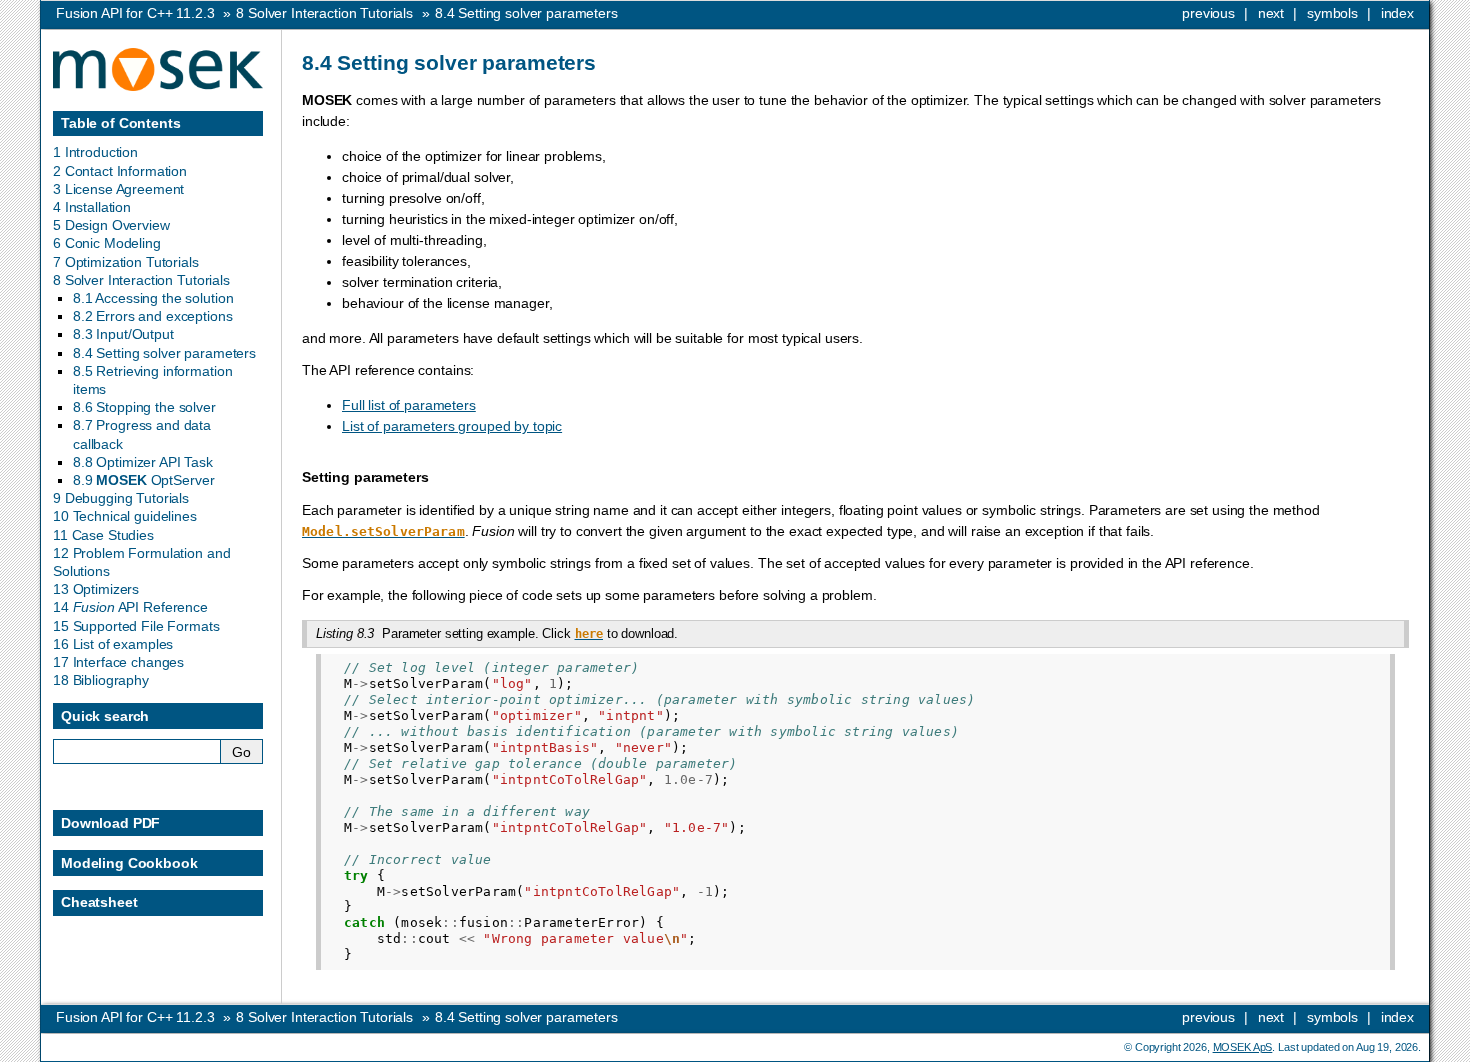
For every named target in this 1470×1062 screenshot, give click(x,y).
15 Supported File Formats (136, 626)
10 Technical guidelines (125, 516)
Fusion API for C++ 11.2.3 (135, 13)
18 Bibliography (101, 680)
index (1397, 13)
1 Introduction (95, 152)
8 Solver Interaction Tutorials (141, 280)
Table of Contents (121, 123)
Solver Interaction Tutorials (324, 13)
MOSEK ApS (1243, 1047)
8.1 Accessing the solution (153, 298)
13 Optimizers (96, 589)
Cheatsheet (99, 902)
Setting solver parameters (526, 13)
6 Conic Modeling (107, 243)
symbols (1332, 13)
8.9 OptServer (143, 480)
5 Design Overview (111, 225)
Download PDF (110, 823)
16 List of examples (113, 644)
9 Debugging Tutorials (121, 498)
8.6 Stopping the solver (144, 407)
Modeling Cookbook (129, 863)
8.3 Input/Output (123, 334)
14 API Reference (130, 607)
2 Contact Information (120, 171)
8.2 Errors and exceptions (153, 316)
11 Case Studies (103, 535)
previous (1208, 13)
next (1271, 13)
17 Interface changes (118, 662)
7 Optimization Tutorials (126, 262)
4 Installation (92, 207)
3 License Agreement (118, 189)
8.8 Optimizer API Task (143, 462)
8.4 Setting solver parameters (164, 353)
